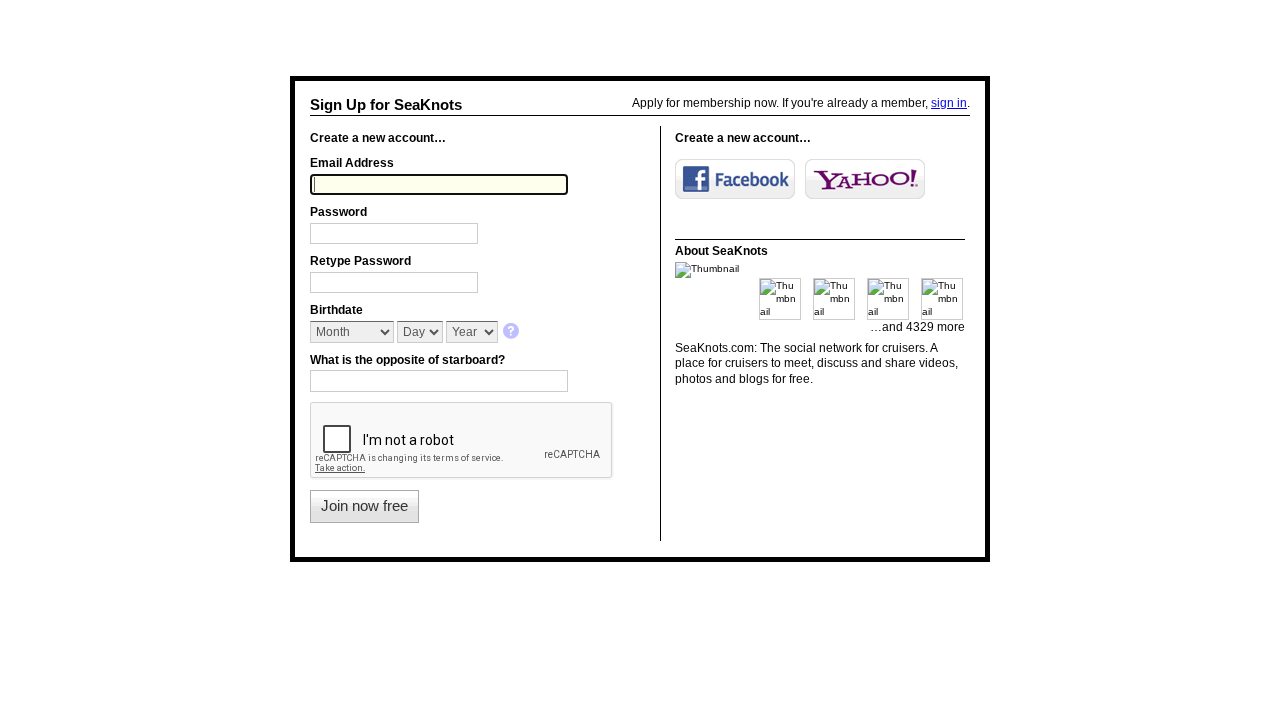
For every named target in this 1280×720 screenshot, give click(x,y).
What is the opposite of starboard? (407, 360)
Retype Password (360, 261)
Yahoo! (865, 179)
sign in (949, 103)
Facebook (735, 179)
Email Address (352, 163)
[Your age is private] (512, 332)
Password (338, 212)
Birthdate (336, 310)
